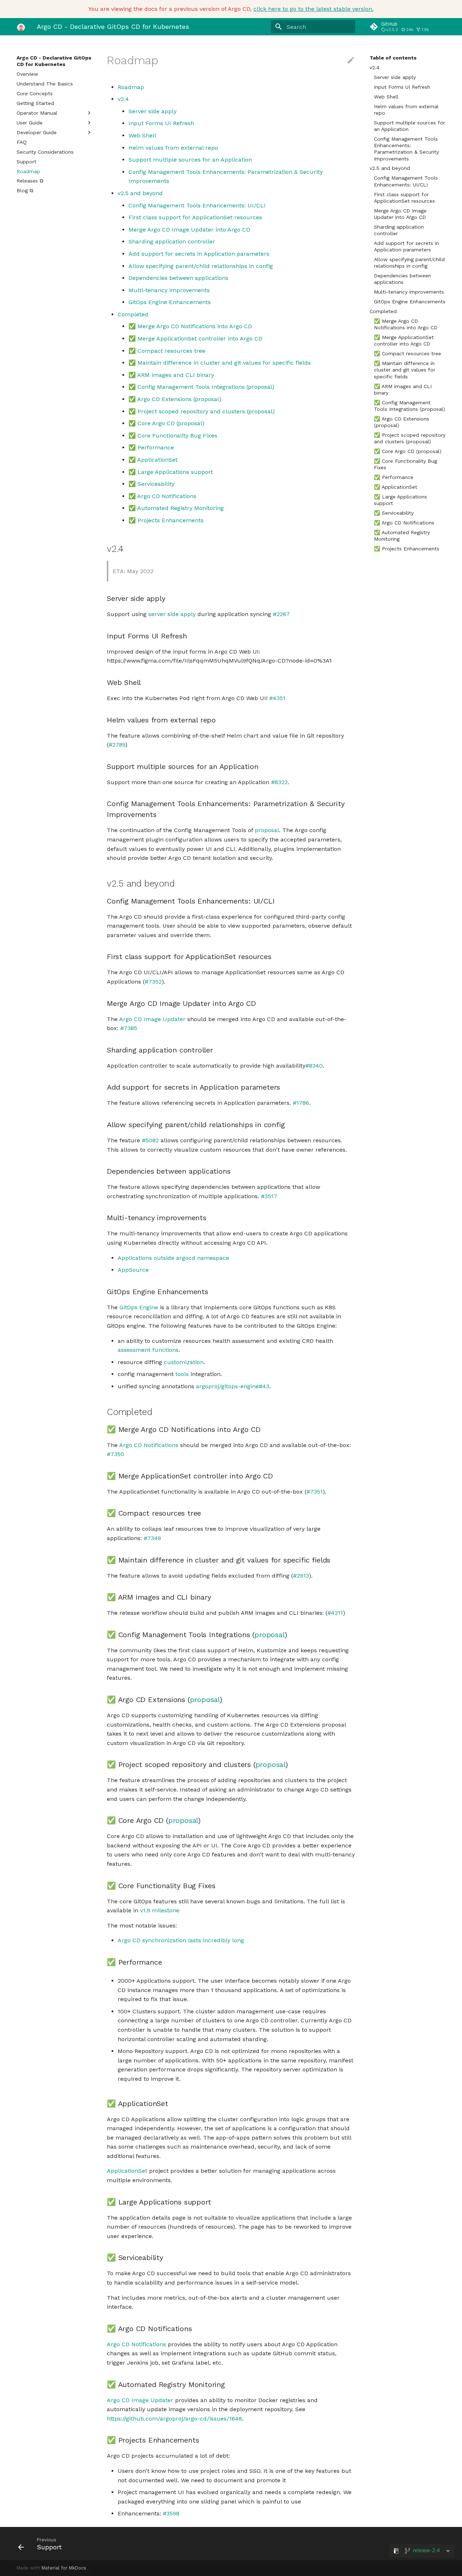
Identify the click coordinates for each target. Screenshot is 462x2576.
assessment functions (148, 1350)
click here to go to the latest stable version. (313, 9)
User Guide (30, 123)
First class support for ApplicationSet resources (404, 198)
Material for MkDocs (64, 2568)
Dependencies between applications (402, 279)
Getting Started (35, 103)
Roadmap (28, 171)
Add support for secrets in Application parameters (406, 246)
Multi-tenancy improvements (409, 292)
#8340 (314, 1066)
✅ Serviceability (394, 513)
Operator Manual (37, 113)
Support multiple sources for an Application (409, 126)
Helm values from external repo (406, 110)
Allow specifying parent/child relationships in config (409, 263)
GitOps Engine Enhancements (410, 302)
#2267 (281, 614)
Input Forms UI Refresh (402, 87)
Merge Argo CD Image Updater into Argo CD (400, 214)
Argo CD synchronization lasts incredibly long (181, 1940)
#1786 (301, 1103)
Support (27, 162)
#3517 (269, 1196)
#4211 (335, 1613)
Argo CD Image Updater (152, 1019)
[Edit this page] (351, 61)
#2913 (301, 1576)
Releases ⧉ (30, 181)
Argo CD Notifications (149, 1445)
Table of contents (393, 58)
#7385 (129, 1028)
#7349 (152, 1538)
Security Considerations (45, 152)
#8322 (279, 782)
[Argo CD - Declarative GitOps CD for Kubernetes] (21, 27)
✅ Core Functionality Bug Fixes (406, 464)
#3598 (171, 2513)
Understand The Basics (45, 84)
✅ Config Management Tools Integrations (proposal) (409, 406)
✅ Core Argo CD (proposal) (408, 451)
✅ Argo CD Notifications (404, 523)
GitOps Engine (139, 1307)
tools (182, 1374)
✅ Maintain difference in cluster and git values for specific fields (405, 370)
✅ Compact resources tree (407, 353)
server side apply (172, 614)
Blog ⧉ (25, 190)
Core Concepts (35, 93)
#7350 (115, 1454)
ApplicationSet (127, 2171)
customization (184, 1362)
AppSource (133, 1270)
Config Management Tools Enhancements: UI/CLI (406, 181)
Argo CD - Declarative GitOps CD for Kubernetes (54, 61)
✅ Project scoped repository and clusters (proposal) (410, 438)
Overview (27, 74)
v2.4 (374, 67)
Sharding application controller (399, 230)
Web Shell (386, 97)
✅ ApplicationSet (396, 487)
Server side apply (395, 77)
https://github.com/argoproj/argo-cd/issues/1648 (174, 2419)
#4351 (277, 698)
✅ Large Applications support (400, 500)
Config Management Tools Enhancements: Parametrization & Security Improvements (406, 149)
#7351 (315, 1492)
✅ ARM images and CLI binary (403, 390)
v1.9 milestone (160, 1910)
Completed (383, 311)
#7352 (153, 982)
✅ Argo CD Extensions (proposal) (402, 422)
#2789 (117, 745)
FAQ (22, 142)
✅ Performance (394, 477)
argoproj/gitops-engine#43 (233, 1386)
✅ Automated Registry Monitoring (402, 536)
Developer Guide (37, 132)
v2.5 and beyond (390, 168)
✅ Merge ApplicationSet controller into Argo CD (404, 340)
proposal (267, 830)
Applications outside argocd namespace (173, 1258)
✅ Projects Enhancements (407, 549)
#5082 (150, 1140)
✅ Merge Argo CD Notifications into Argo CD (406, 324)
